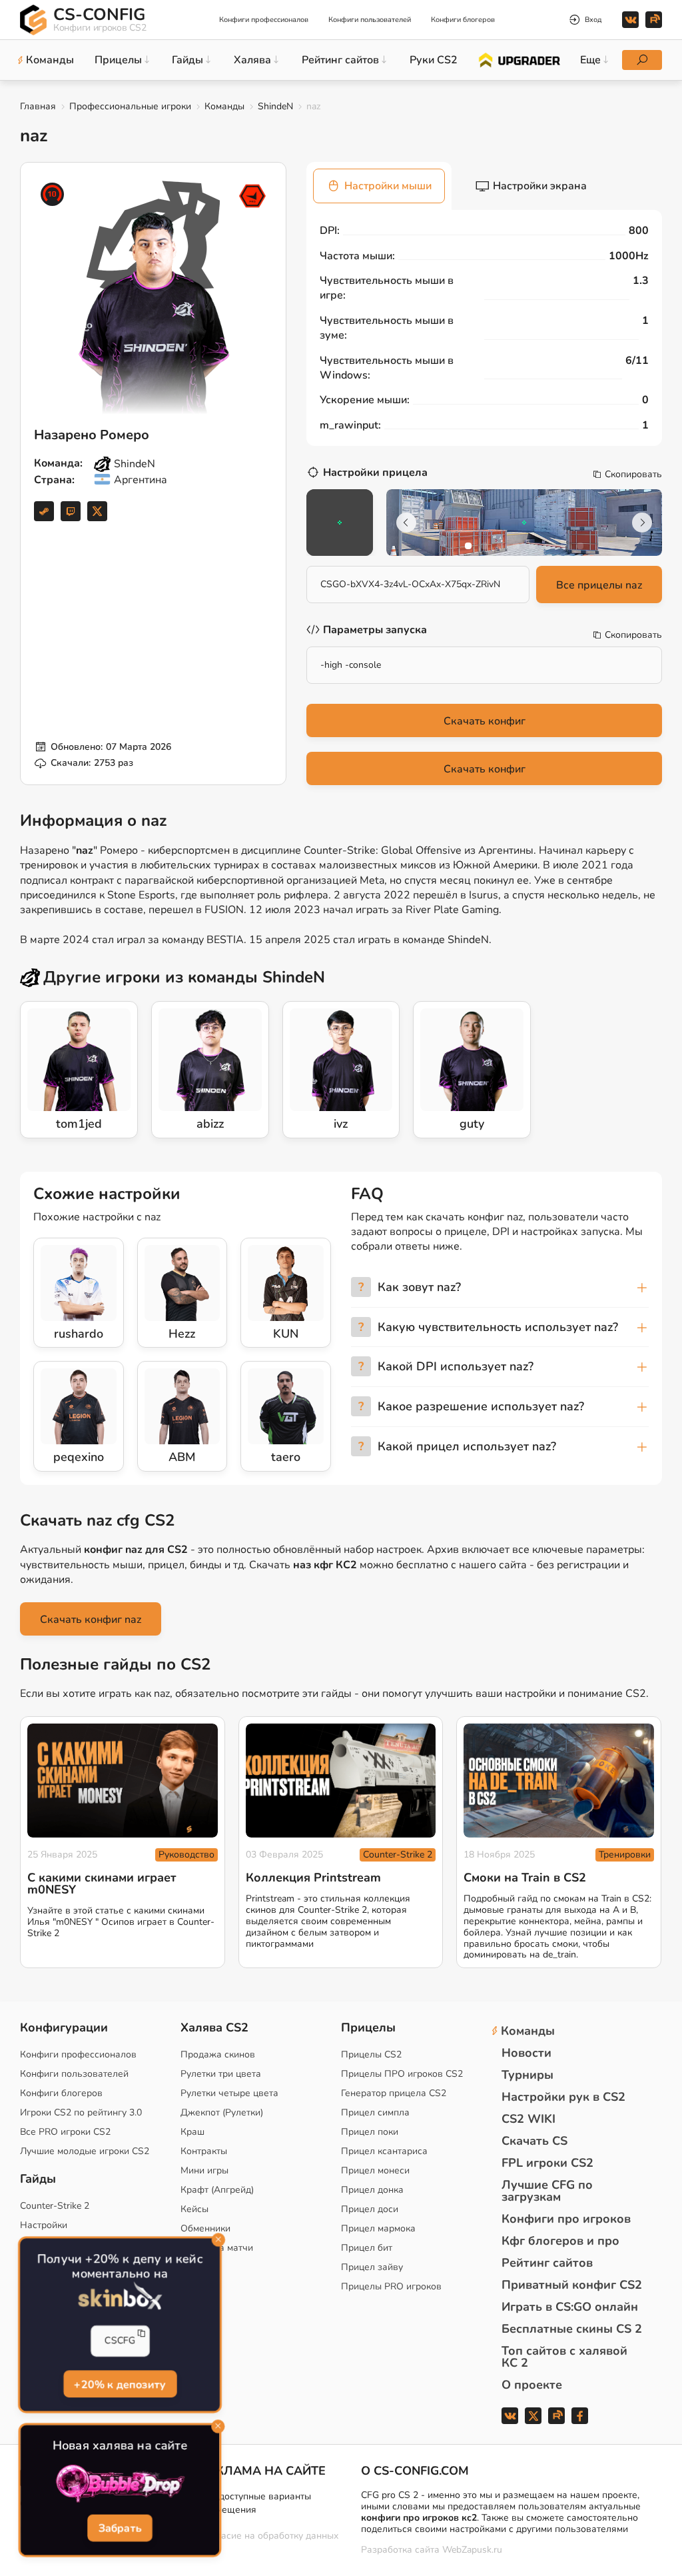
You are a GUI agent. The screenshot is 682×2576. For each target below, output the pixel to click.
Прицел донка (372, 2190)
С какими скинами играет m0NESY (102, 1884)
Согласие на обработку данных (269, 2536)
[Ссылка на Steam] (44, 511)
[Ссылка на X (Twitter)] (97, 511)
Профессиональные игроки (130, 106)
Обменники (205, 2228)
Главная (38, 106)
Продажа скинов (218, 2054)
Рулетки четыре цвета (229, 2093)
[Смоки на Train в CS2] (559, 1781)
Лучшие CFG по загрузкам (547, 2191)
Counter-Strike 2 (398, 1855)
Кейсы (194, 2209)
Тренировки (625, 1855)
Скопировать (633, 475)
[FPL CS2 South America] (252, 196)
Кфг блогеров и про (560, 2241)
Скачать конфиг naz (91, 1620)
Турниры (527, 2075)
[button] (468, 546)
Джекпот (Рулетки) (222, 2112)
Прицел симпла (375, 2112)
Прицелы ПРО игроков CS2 (402, 2074)
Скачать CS (534, 2141)
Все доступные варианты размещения (256, 2503)
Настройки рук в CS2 (563, 2097)
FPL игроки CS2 (547, 2163)
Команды (224, 106)
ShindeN (275, 106)
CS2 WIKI (528, 2119)
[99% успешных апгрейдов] (518, 59)
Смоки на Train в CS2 (525, 1878)
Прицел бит (367, 2248)
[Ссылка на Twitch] (71, 511)
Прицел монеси (375, 2170)
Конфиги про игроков (566, 2219)
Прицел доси (370, 2209)
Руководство (186, 1855)
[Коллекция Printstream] (341, 1781)
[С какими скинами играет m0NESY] (123, 1781)
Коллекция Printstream (313, 1878)
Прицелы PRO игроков (391, 2286)
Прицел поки (370, 2132)
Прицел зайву (372, 2267)
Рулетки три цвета (221, 2074)
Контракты (204, 2151)
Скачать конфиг (485, 721)
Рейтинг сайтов (547, 2263)
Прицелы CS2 (371, 2054)
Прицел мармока (378, 2228)
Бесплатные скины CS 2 (572, 2329)
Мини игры (204, 2170)
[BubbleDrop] (120, 2484)
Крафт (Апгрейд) (217, 2190)
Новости (526, 2053)
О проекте (532, 2385)
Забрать (120, 2528)
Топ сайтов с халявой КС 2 (564, 2357)
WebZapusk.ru (472, 2550)
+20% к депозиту (120, 2383)
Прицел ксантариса (384, 2151)
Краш (192, 2132)
